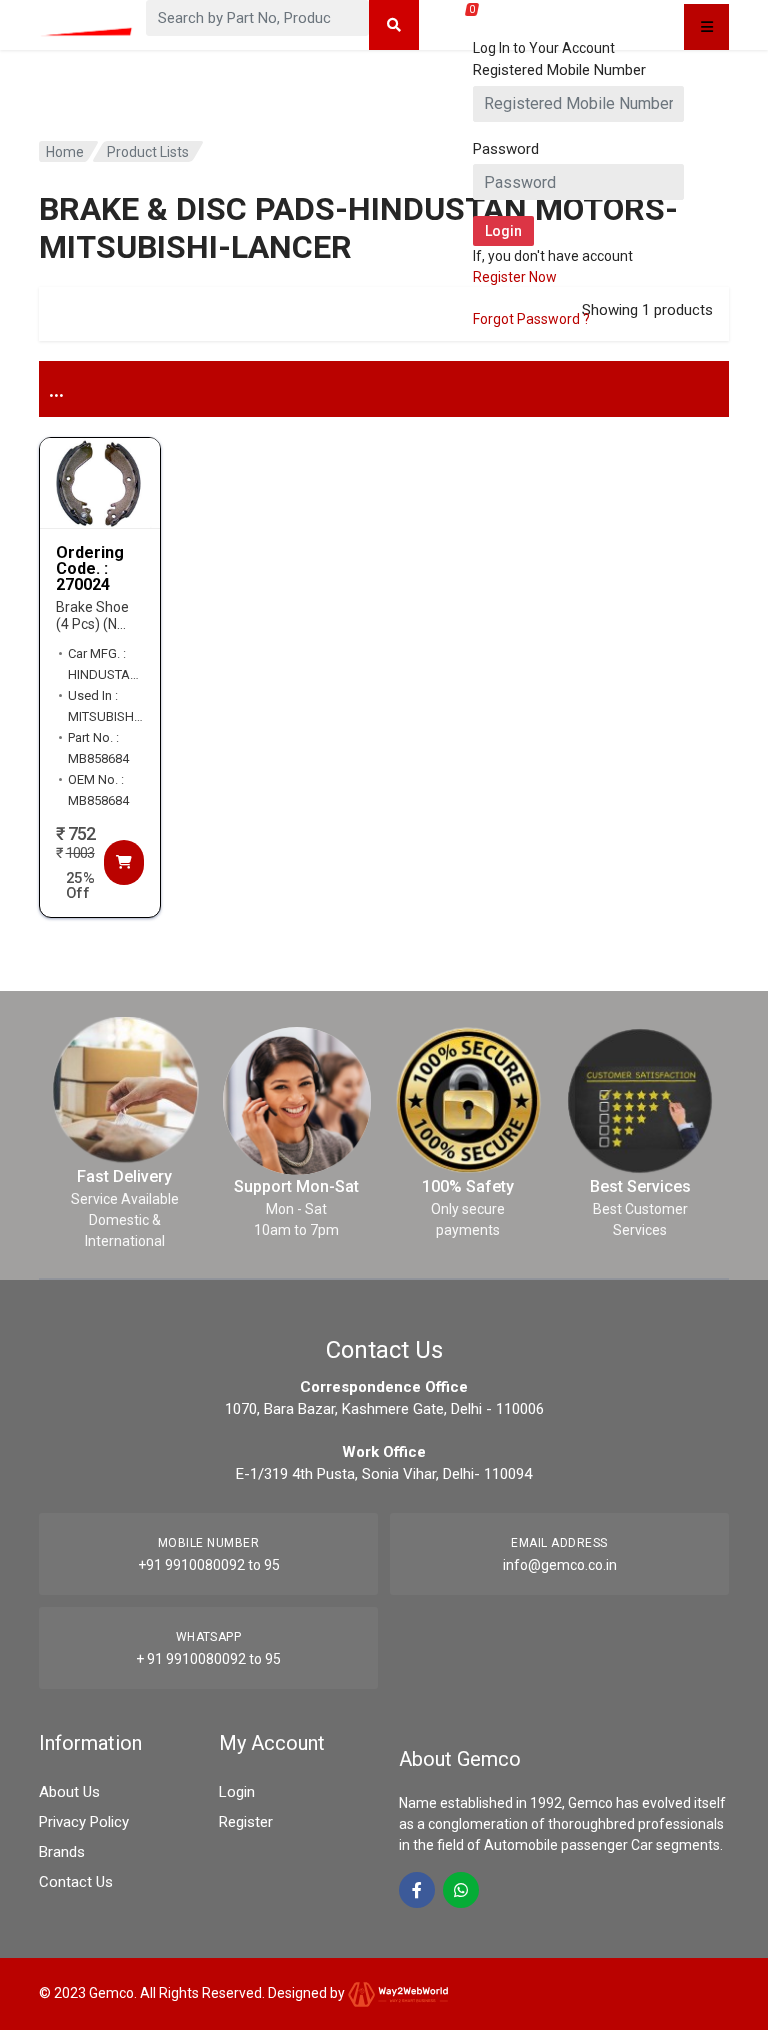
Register (246, 1822)
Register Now (515, 277)
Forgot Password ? (531, 319)
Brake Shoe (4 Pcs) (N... (92, 615)
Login (237, 1792)
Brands (62, 1852)
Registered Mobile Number (559, 70)
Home (65, 152)
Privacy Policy (84, 1822)
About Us (69, 1792)
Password (506, 149)
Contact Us (76, 1882)
